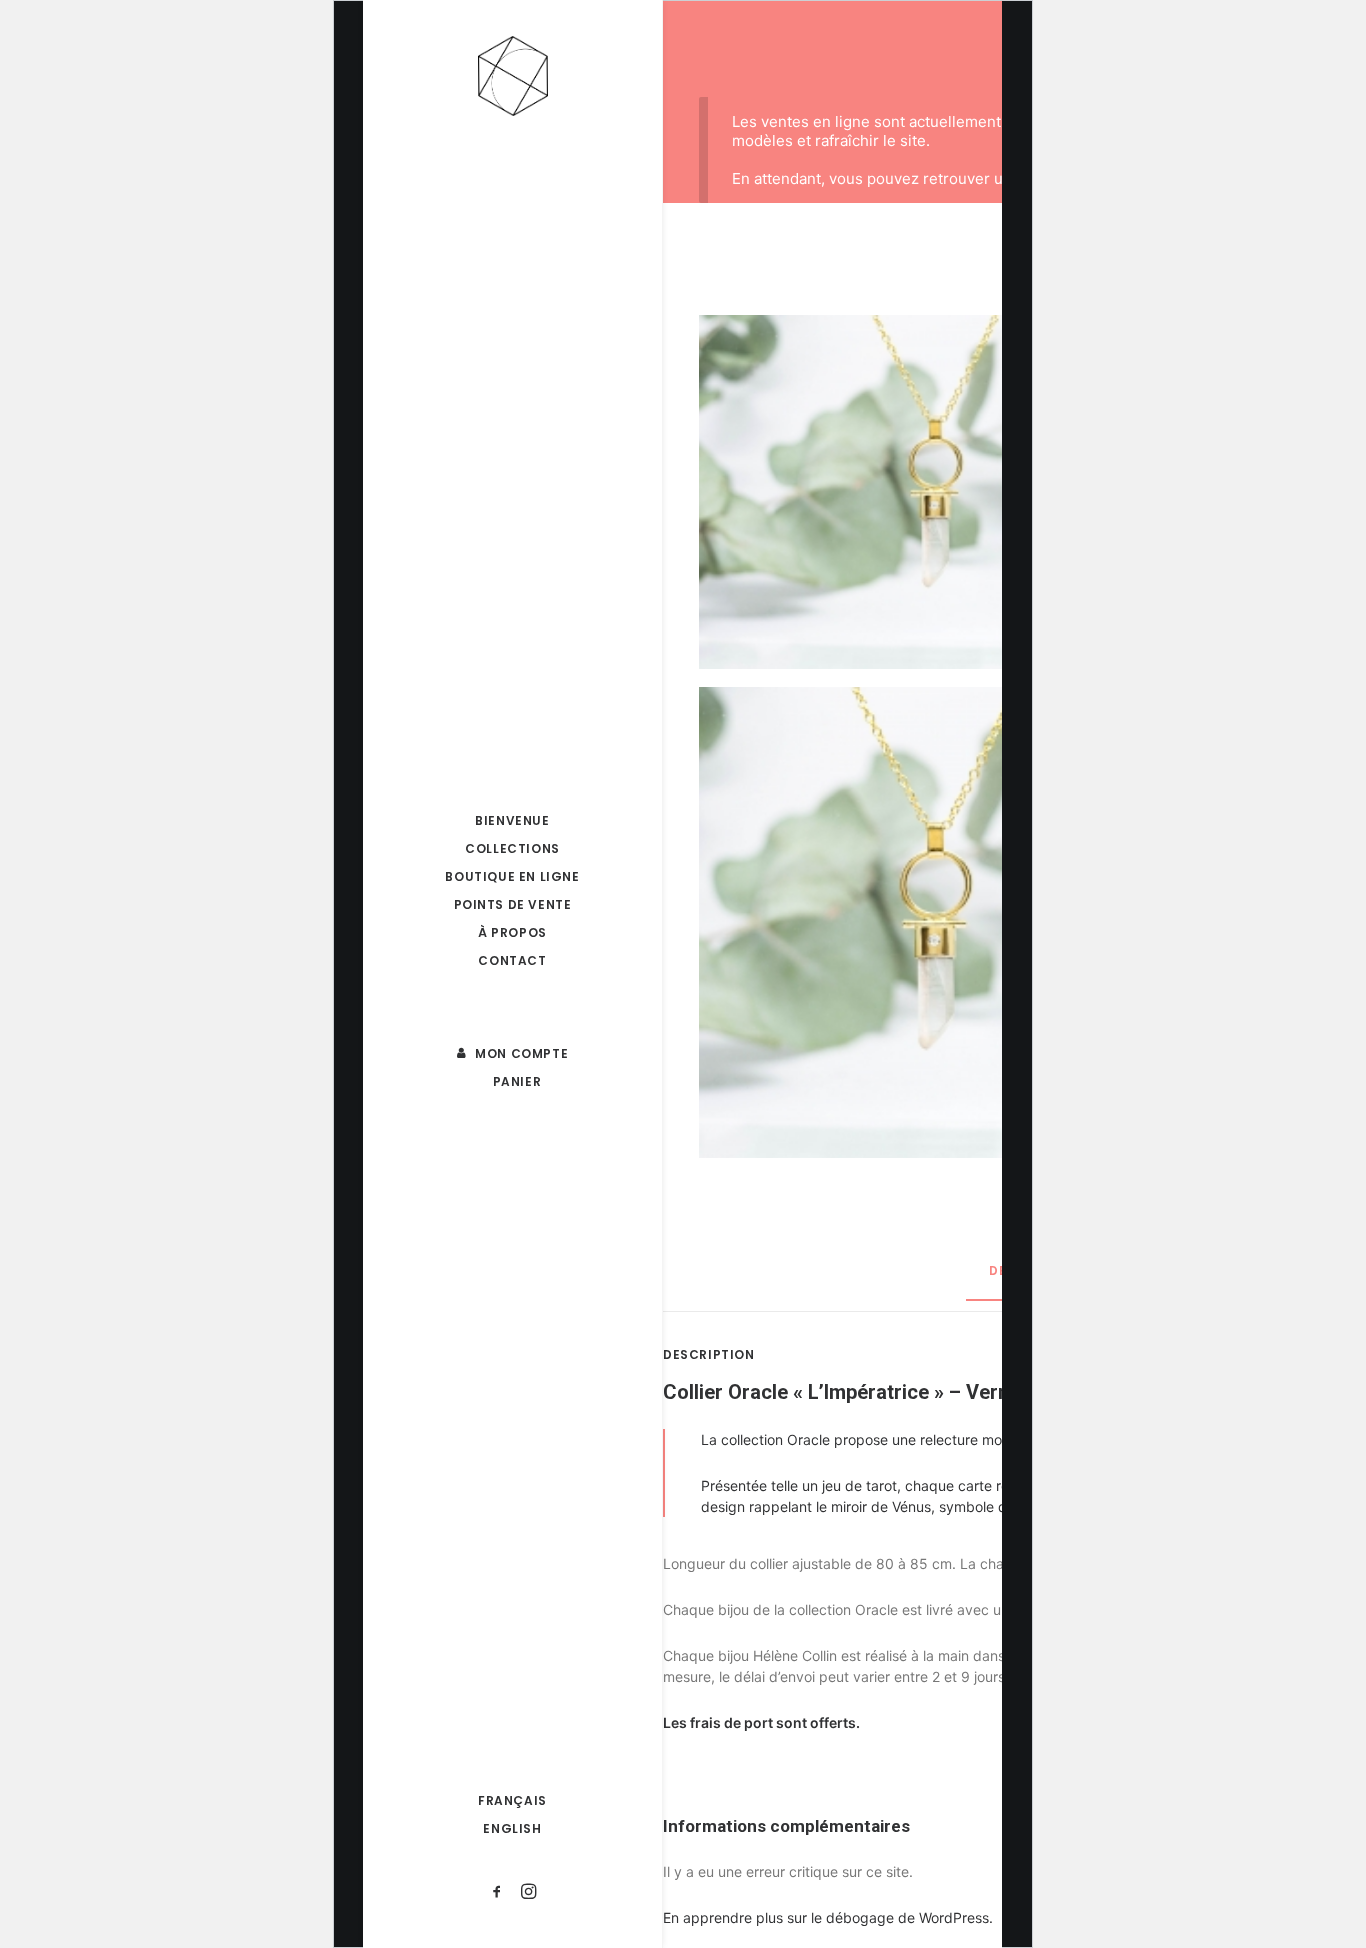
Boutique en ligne (512, 876)
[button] (512, 980)
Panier (517, 1081)
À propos (512, 932)
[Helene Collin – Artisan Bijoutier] (512, 76)
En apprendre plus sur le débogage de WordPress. (828, 1917)
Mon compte (521, 1053)
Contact (512, 960)
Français (512, 1800)
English (512, 1828)
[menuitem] (512, 821)
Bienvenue (512, 820)
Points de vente (513, 904)
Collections (512, 848)
